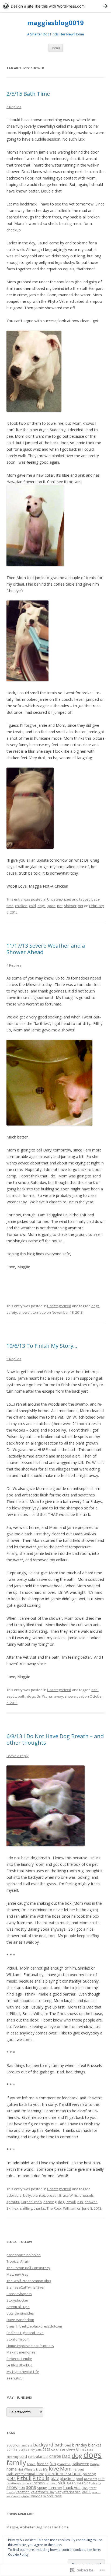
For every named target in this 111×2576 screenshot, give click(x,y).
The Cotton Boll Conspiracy (28, 2268)
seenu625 (15, 2378)
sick (62, 2483)
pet (60, 906)
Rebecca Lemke (19, 2359)
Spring (42, 2488)
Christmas (85, 2449)
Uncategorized (59, 899)
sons (31, 2487)
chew (71, 2449)
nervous (78, 2469)
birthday (80, 2445)
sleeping (84, 2483)
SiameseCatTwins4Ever (26, 2287)
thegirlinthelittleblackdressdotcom (34, 2326)
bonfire (12, 2449)
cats (46, 2449)
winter (25, 2496)
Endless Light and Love (25, 2333)
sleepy (96, 2483)
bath (22, 1696)
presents (91, 2479)
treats (11, 2492)
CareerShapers (19, 2294)
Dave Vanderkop (20, 2320)
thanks (39, 2208)
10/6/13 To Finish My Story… (42, 1346)
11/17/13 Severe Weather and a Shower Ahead (46, 949)
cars (39, 2449)
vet (81, 906)
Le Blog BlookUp (20, 2365)
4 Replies (14, 965)
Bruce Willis (69, 2195)
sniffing (26, 2208)
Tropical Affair (18, 2261)
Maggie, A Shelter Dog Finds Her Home (38, 2527)
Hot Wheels (26, 2469)
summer (55, 2488)
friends (43, 2464)
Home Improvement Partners (30, 2346)
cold (32, 906)
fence (31, 2464)
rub (80, 2202)
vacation (23, 2492)
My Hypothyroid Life (23, 2372)
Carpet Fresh (31, 2202)
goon (51, 906)
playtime (67, 2479)
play (55, 2478)
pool (79, 2479)
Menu (56, 48)
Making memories (21, 2352)
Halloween (80, 2464)
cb (53, 2449)
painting (89, 2474)
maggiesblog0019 (55, 23)
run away (55, 1696)
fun (53, 2464)
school (40, 2483)
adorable (14, 2195)
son (22, 2487)
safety (12, 1312)
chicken (21, 906)
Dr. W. (41, 1696)
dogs (41, 906)
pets (11, 2478)
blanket (39, 2195)
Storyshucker (17, 2300)
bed (68, 2445)
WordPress (53, 2496)
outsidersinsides (20, 2313)
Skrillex (12, 2208)
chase (61, 2449)
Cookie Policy (18, 2555)
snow (12, 2487)
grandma (64, 2464)
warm (96, 2492)
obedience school (63, 2473)
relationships (15, 2483)
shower (70, 906)
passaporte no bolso (24, 2255)
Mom (66, 2469)
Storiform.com (18, 2339)
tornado (39, 1312)
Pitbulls (41, 2478)
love (54, 2469)
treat (93, 2488)
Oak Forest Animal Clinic (25, 2474)
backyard (43, 2445)
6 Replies (14, 107)
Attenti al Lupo (18, 2307)
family (16, 2462)
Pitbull (71, 2202)
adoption (13, 2445)
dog (61, 2202)
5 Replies (14, 1359)
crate (55, 2456)
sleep (71, 2483)
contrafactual (38, 2457)
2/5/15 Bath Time (28, 94)
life (45, 2469)
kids (39, 2469)
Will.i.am (70, 2208)
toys (85, 2488)
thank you (72, 2487)
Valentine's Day (43, 2492)
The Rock (54, 2208)
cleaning (12, 2457)
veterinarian (71, 2492)
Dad (66, 2456)
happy (95, 2464)
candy (30, 2449)
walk (86, 2492)
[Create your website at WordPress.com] (55, 6)
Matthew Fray (18, 2274)
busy (22, 2449)
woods (37, 2496)
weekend (13, 2496)
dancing (50, 2202)
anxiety (27, 2445)
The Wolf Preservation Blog (29, 2281)
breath (52, 2195)
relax (29, 2483)
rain (101, 2479)
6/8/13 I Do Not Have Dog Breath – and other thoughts (55, 1739)
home (12, 2469)
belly (27, 2195)
